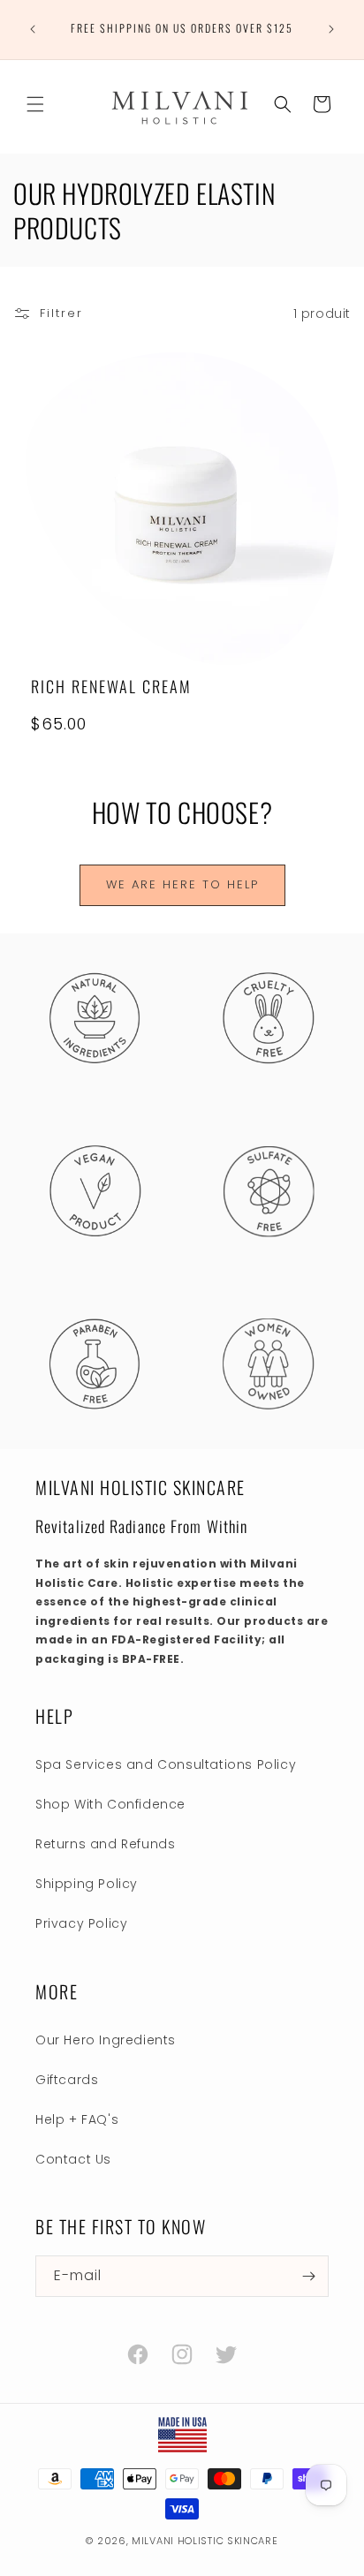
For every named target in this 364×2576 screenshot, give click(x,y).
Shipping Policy (87, 1884)
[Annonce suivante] (331, 29)
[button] (35, 104)
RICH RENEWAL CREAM (111, 687)
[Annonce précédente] (33, 29)
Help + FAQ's (77, 2119)
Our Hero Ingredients (106, 2040)
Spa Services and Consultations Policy (166, 1764)
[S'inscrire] (308, 2276)
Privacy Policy (81, 1923)
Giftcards (67, 2080)
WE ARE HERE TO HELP (182, 884)
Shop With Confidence (110, 1804)
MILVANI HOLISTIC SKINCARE (205, 2541)
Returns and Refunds (105, 1844)
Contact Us (73, 2159)
